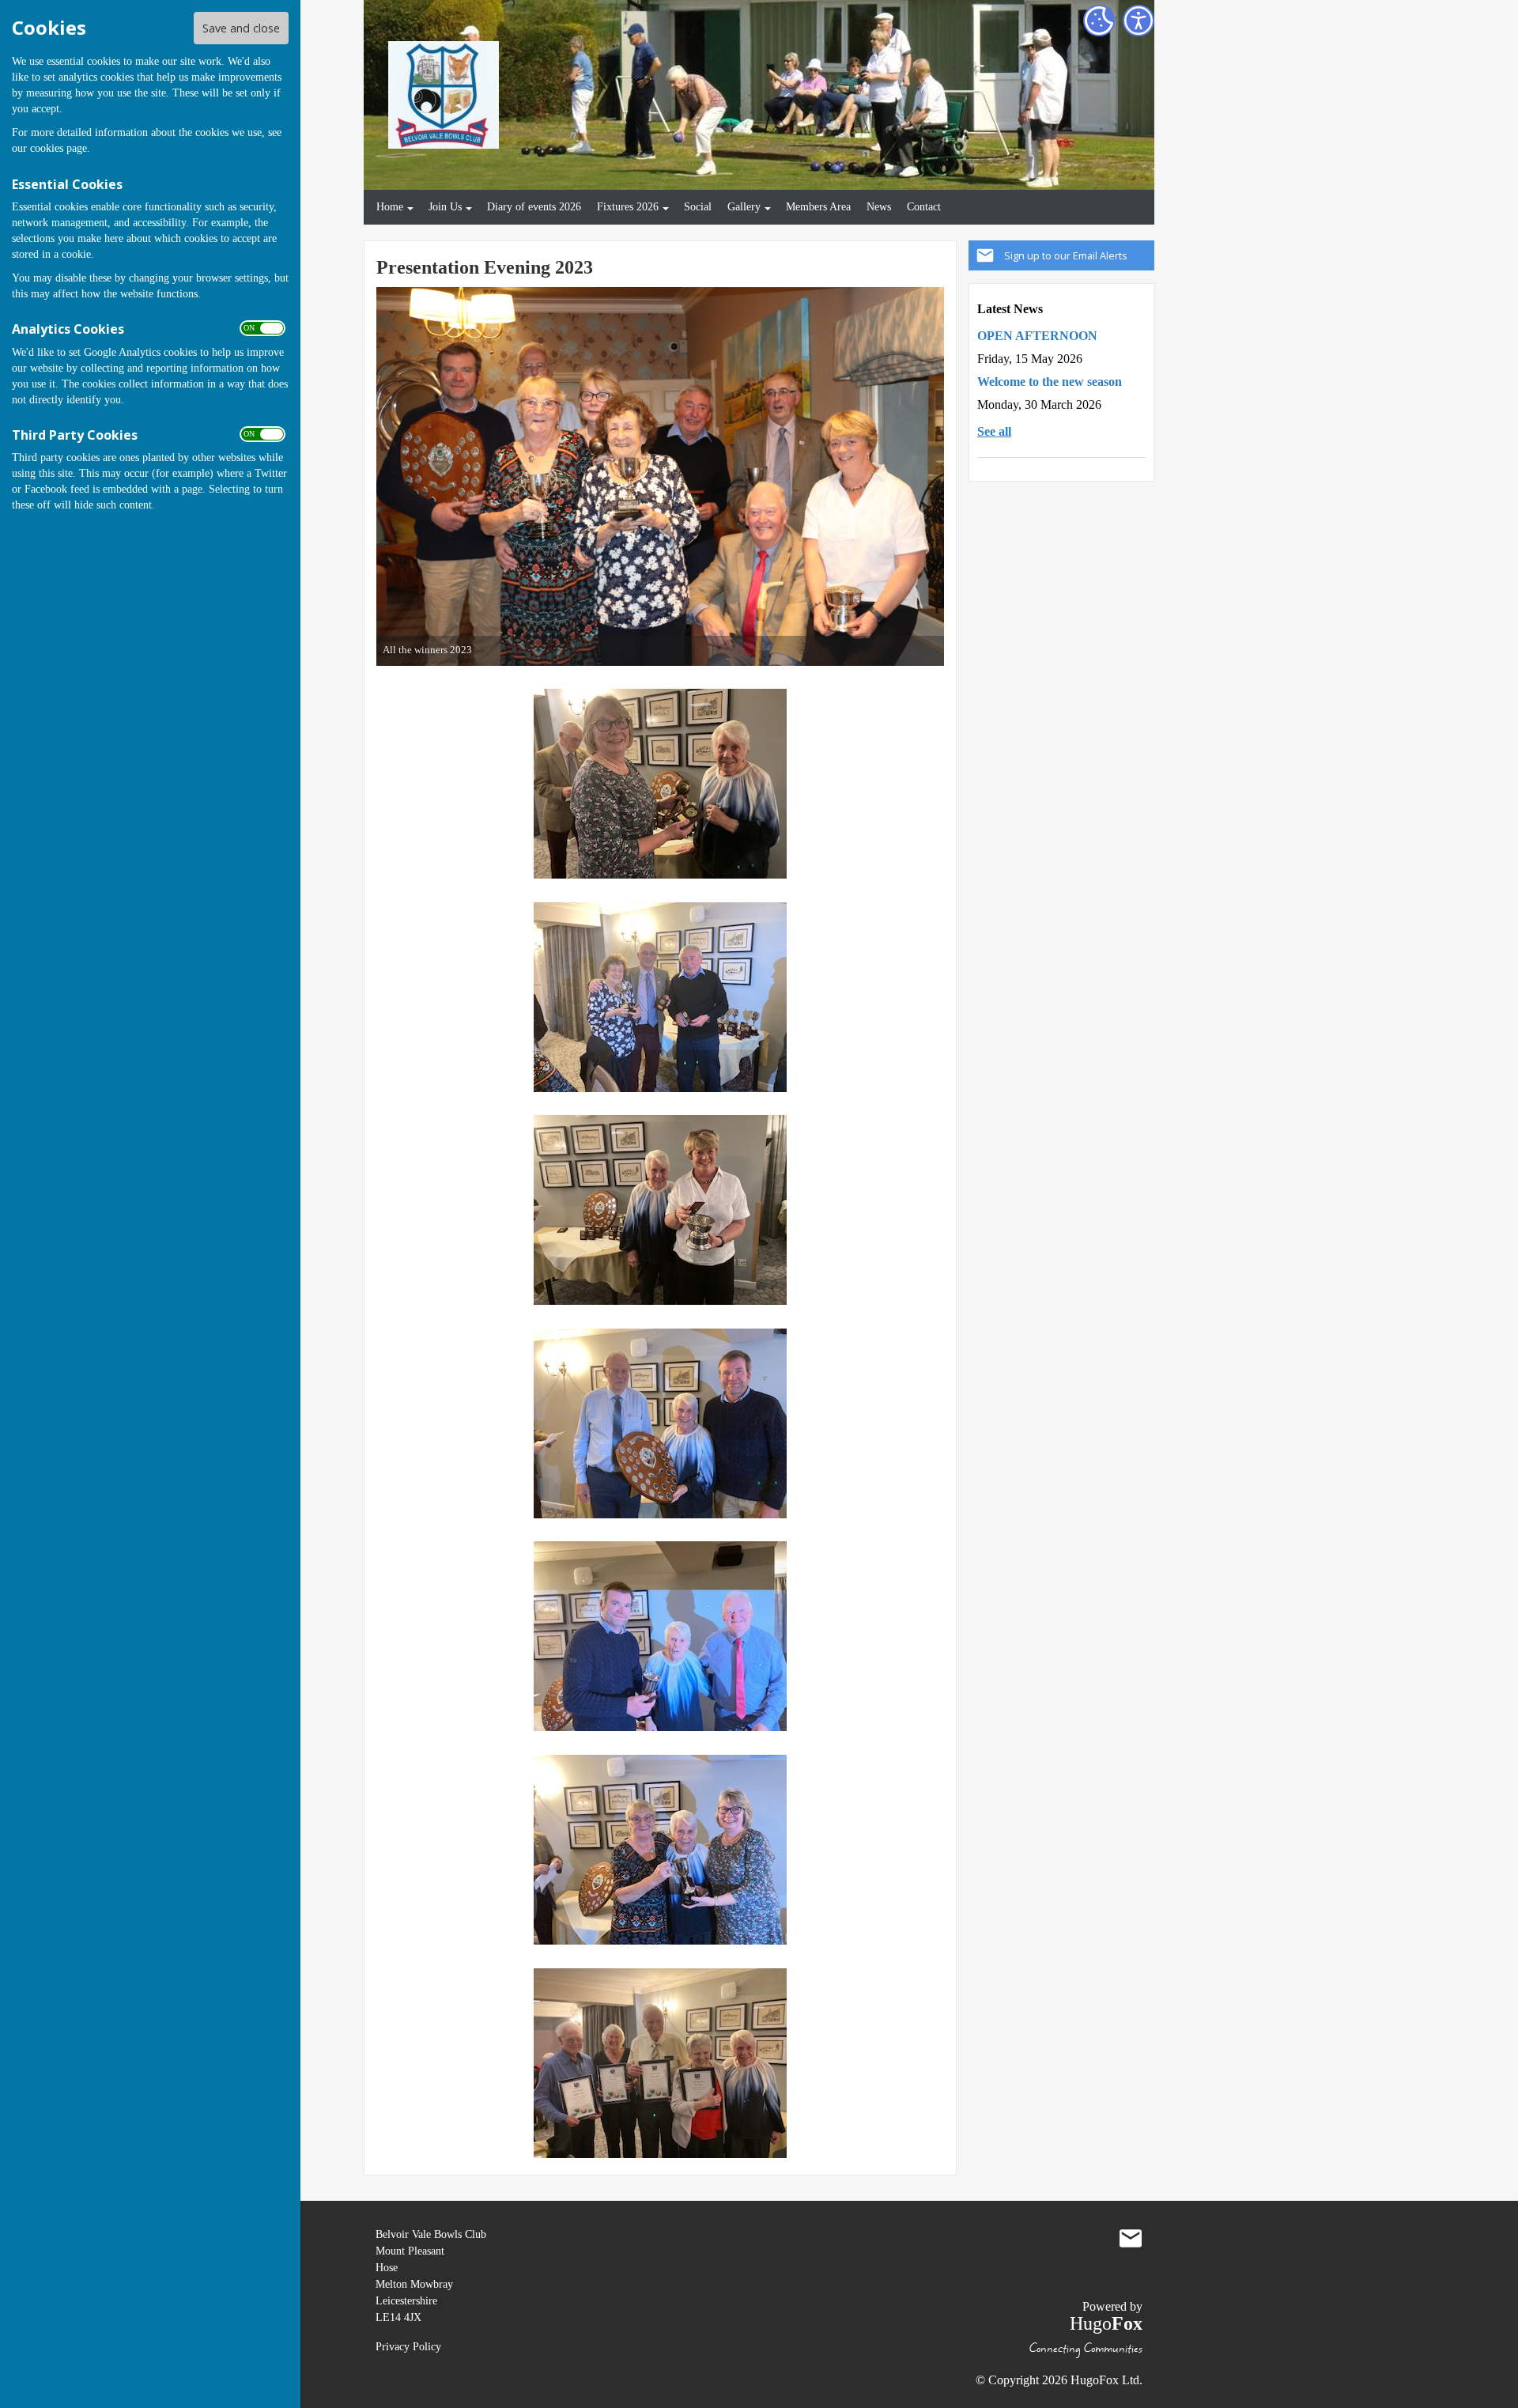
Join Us (445, 206)
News (879, 206)
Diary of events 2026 (534, 206)
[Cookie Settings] (1099, 21)
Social (698, 206)
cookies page (59, 148)
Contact (924, 206)
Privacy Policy (408, 2347)
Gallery (744, 206)
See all (994, 431)
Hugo (1106, 2323)
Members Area (818, 206)
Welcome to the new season (1050, 382)
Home (390, 206)
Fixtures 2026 (628, 206)
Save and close (241, 28)
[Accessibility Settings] (1138, 21)
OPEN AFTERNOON (1037, 336)
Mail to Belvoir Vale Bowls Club (1131, 2238)
